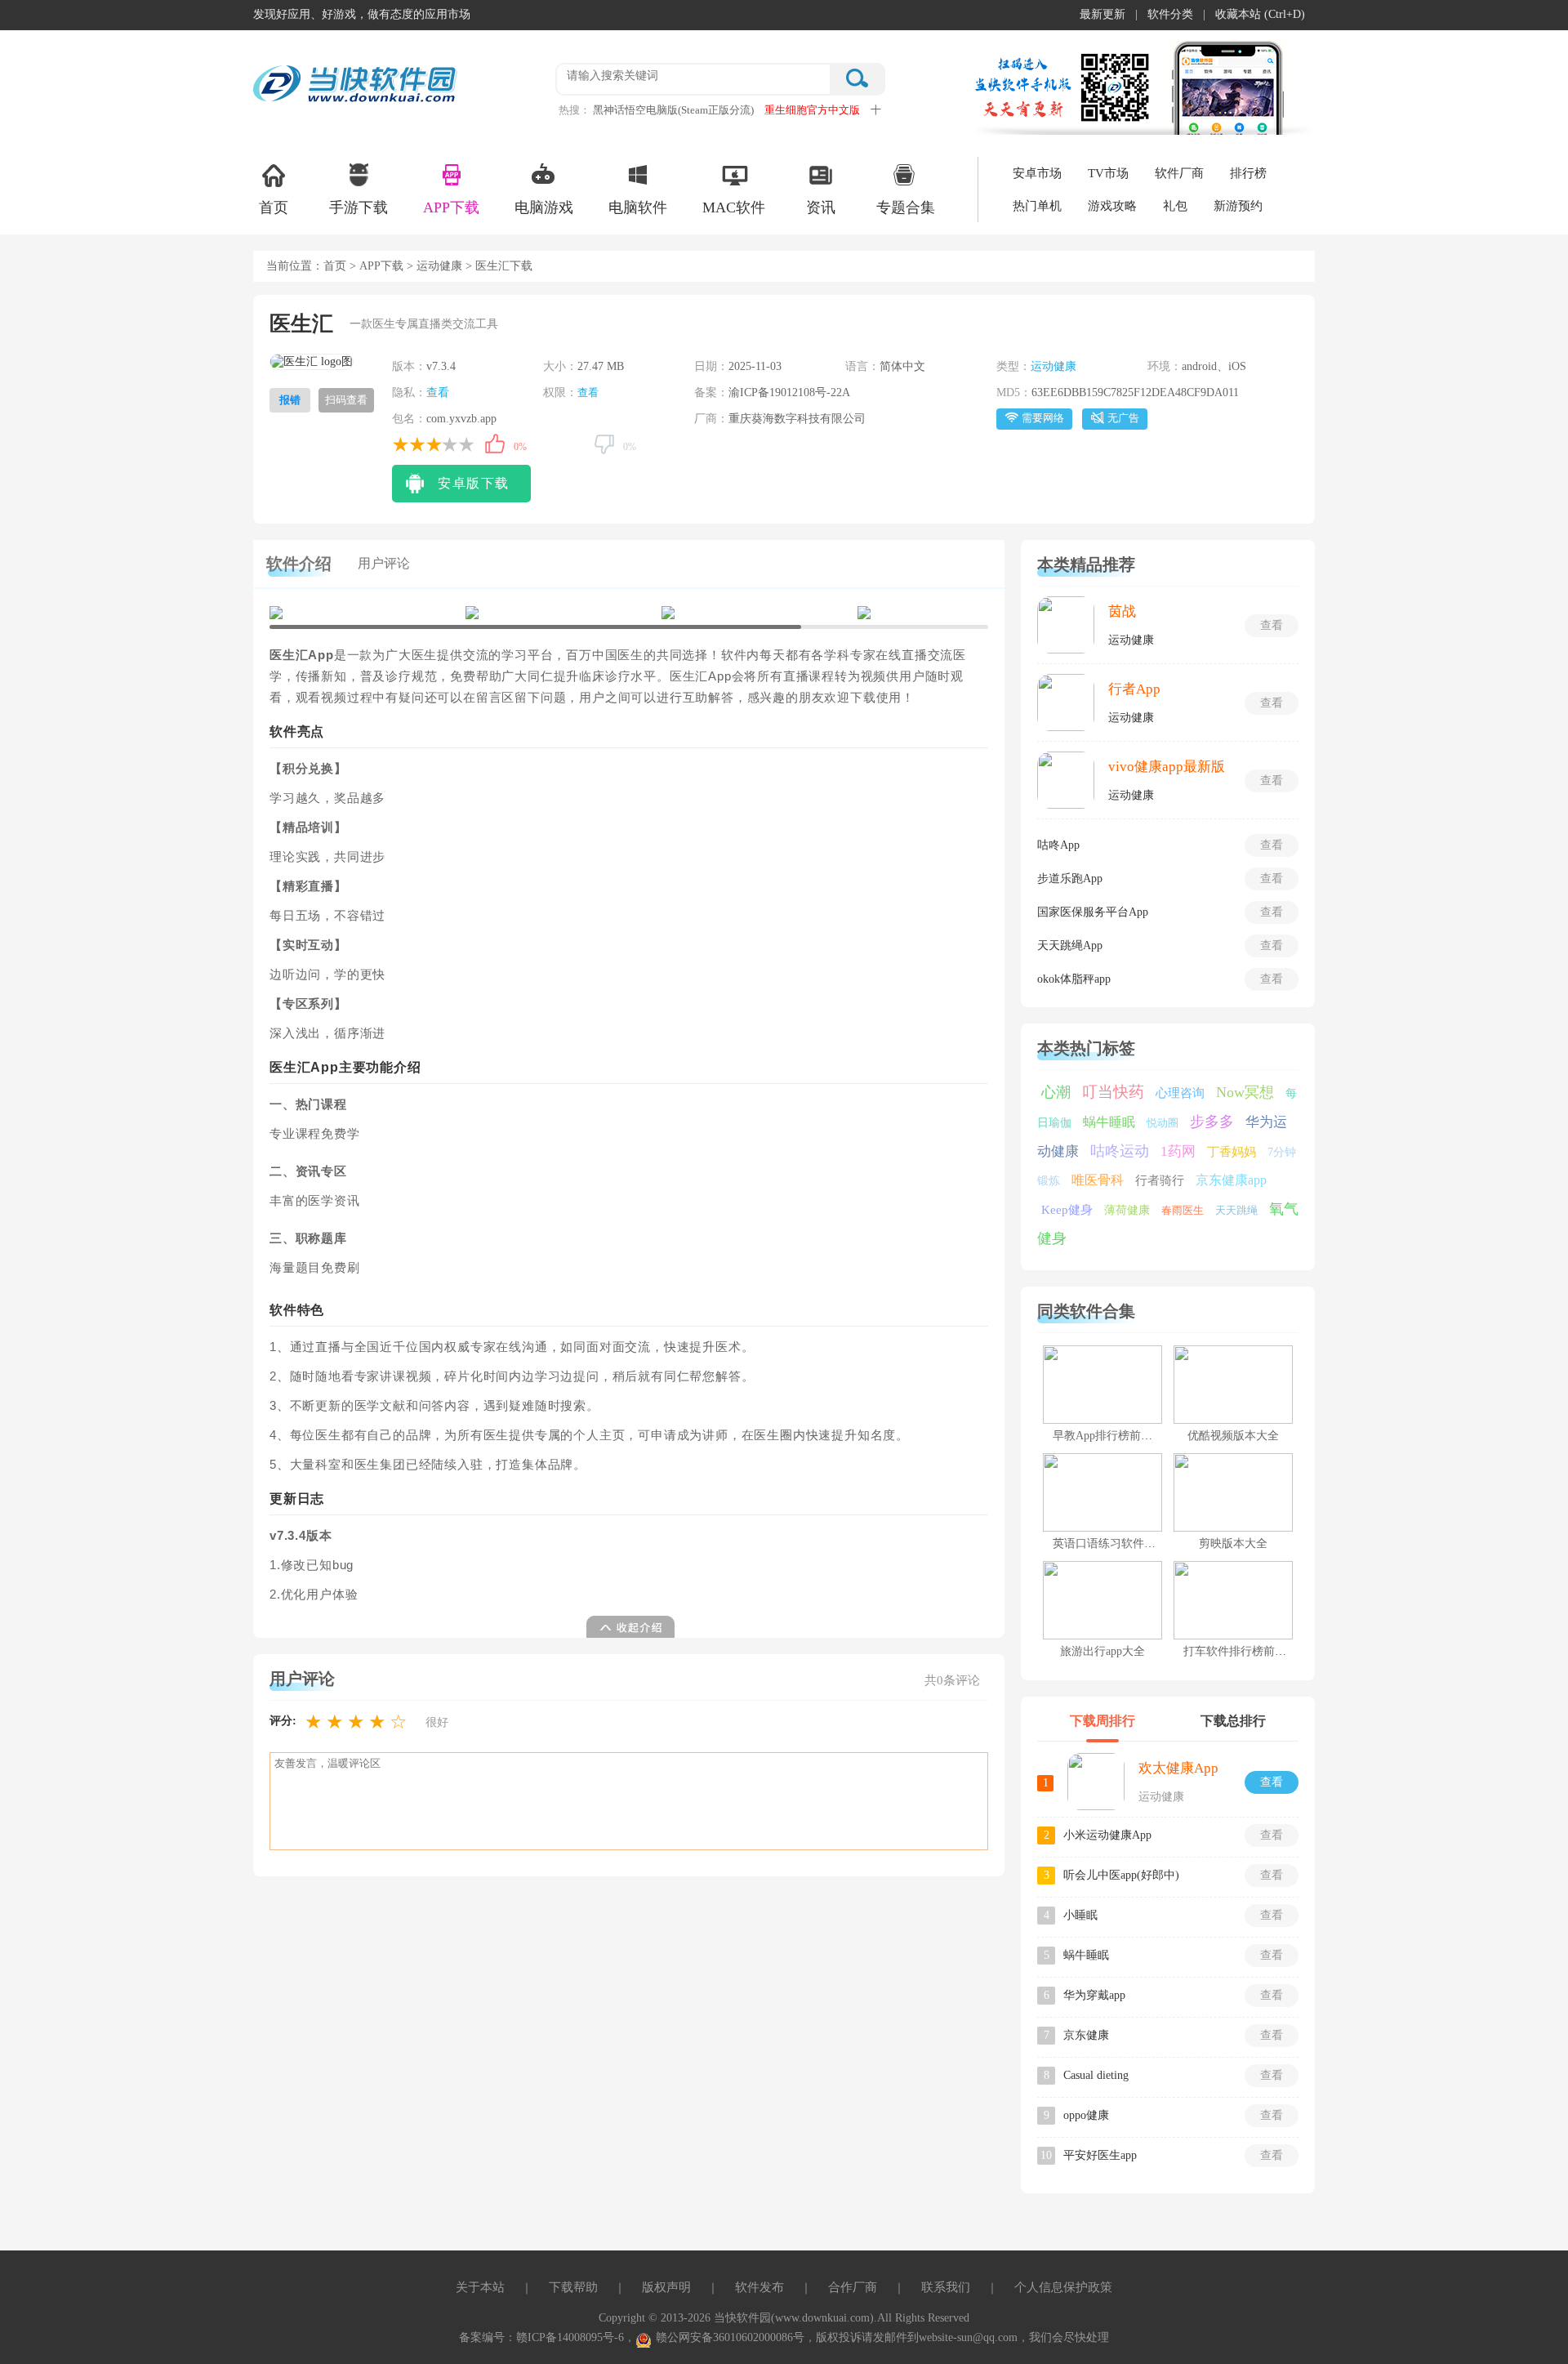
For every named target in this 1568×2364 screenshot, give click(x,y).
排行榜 (1248, 173)
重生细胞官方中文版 (812, 110)
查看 (438, 393)
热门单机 (1037, 206)
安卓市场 (1037, 173)
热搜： (575, 110)
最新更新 (1102, 14)
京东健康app (1231, 1180)
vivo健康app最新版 (1167, 767)
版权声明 (666, 2287)
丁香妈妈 (1232, 1152)
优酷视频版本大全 (1233, 1436)
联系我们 (946, 2287)
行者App (1134, 689)
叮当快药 (1113, 1092)
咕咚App (1058, 845)
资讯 (821, 207)
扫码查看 (346, 400)
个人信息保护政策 (1063, 2287)
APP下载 (451, 207)
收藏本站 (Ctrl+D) (1260, 14)
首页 (274, 207)
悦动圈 (1163, 1123)
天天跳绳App (1070, 946)
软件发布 (759, 2287)
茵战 (1122, 611)
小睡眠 (1080, 1915)
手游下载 (359, 207)
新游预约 (1238, 206)
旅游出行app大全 (1102, 1651)
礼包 (1175, 206)
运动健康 (439, 266)
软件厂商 (1179, 173)
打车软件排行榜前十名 (1241, 1651)
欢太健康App (1178, 1768)
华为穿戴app (1094, 1995)
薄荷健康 (1127, 1210)
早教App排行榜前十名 (1108, 1436)
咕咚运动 (1120, 1151)
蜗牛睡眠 (1109, 1122)
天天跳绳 (1236, 1210)
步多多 (1212, 1122)
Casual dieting (1096, 2075)
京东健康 (1086, 2035)
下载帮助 (573, 2287)
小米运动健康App (1107, 1835)
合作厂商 (853, 2287)
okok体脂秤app (1074, 979)
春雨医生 (1183, 1210)
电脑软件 (638, 207)
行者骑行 (1160, 1180)
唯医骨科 (1098, 1180)
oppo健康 (1086, 2115)
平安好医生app (1100, 2155)
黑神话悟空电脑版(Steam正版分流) (673, 110)
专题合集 (906, 207)
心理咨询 (1180, 1093)
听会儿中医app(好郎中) (1121, 1875)
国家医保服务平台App (1093, 912)
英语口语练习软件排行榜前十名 (1133, 1543)
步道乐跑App (1070, 879)
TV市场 (1108, 173)
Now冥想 (1245, 1092)
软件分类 (1170, 14)
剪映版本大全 (1233, 1543)
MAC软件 (734, 207)
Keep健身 (1067, 1210)
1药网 (1178, 1151)
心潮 (1056, 1092)
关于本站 (480, 2287)
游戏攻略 (1112, 206)
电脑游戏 (544, 207)
